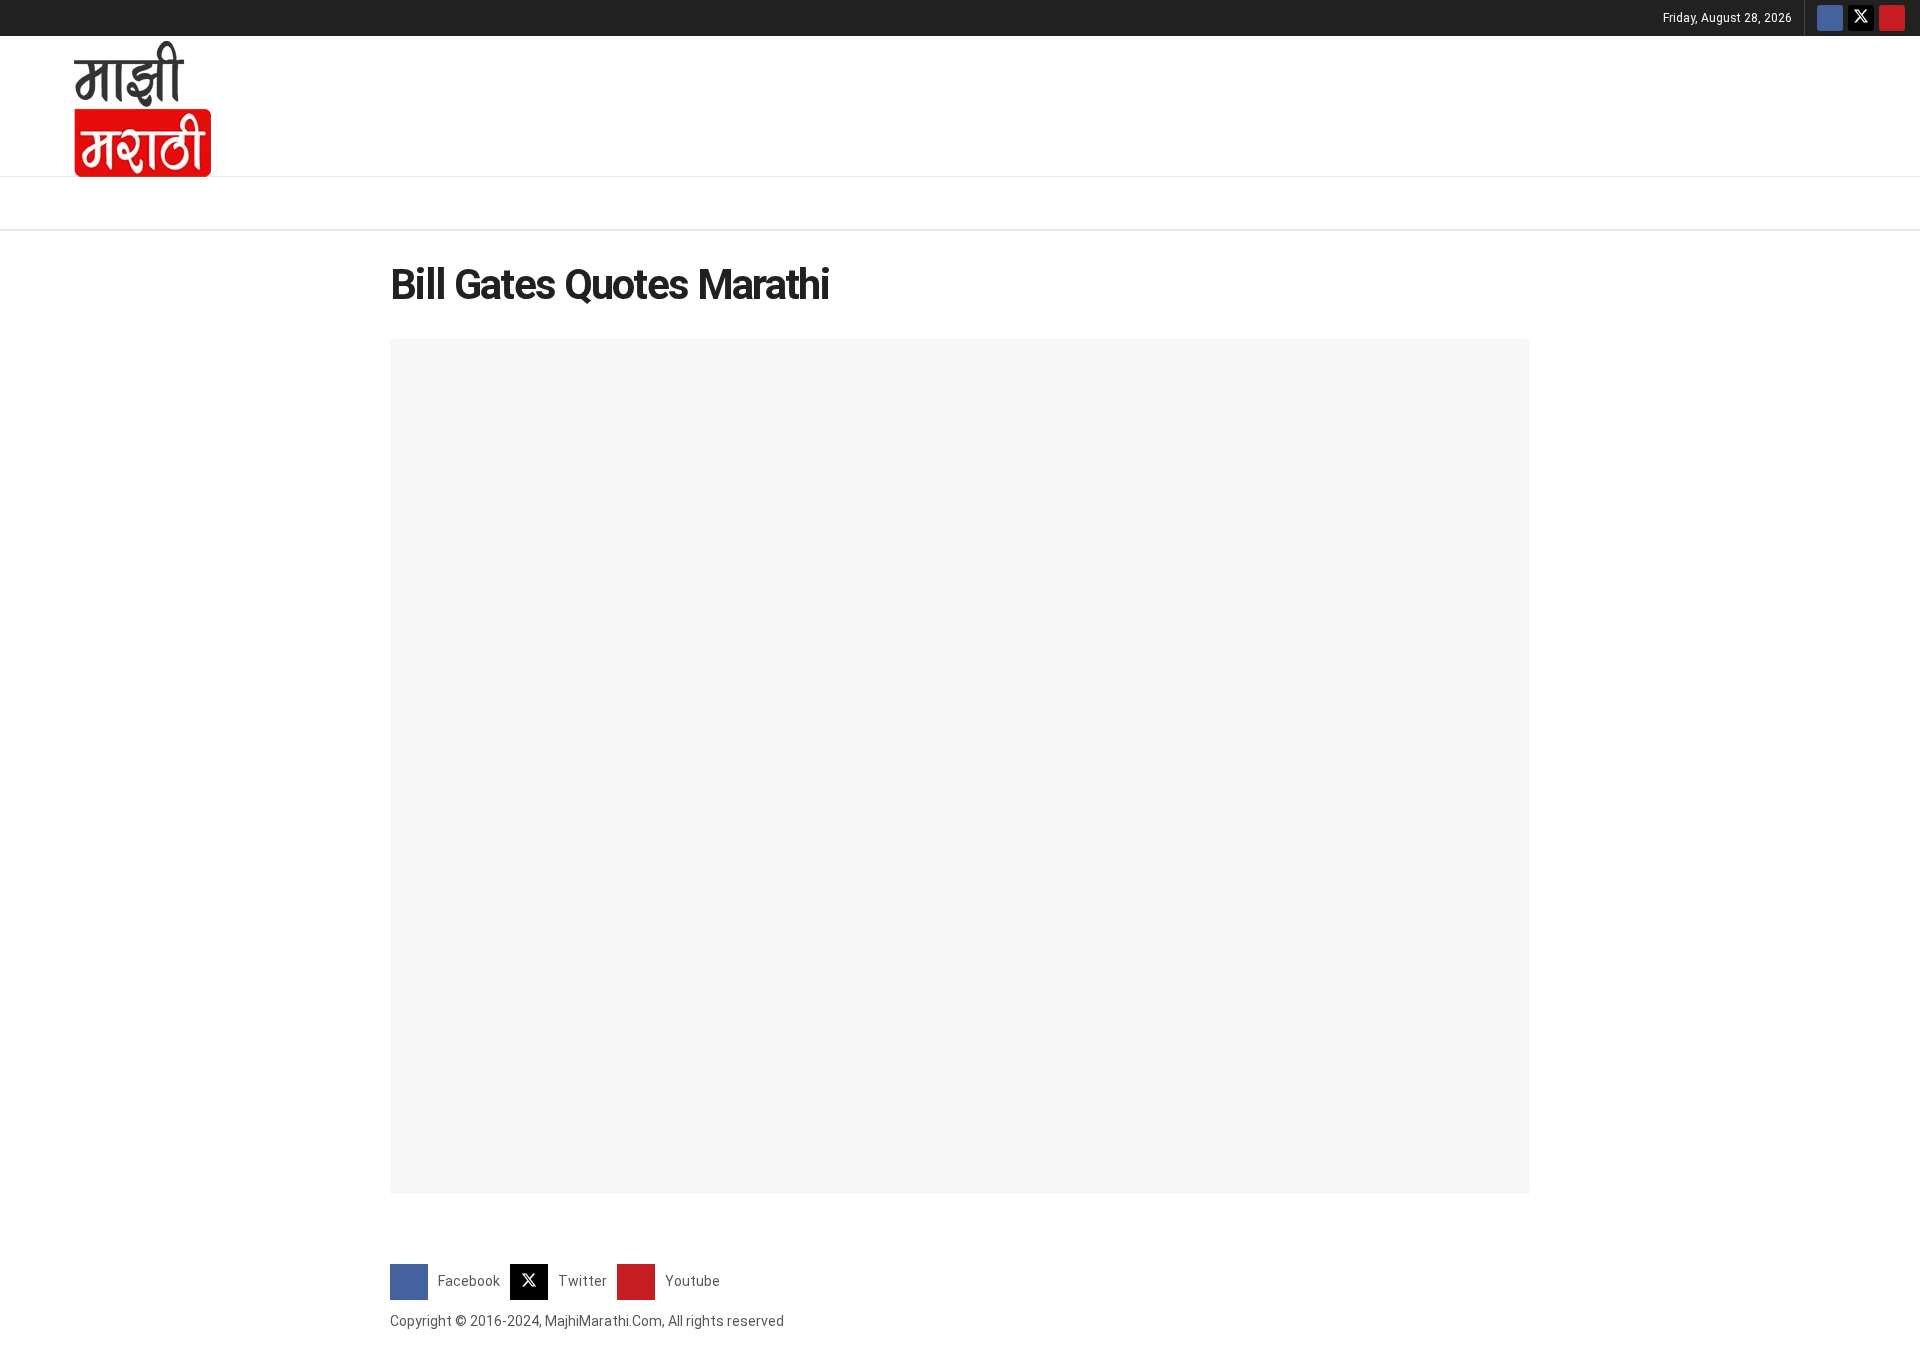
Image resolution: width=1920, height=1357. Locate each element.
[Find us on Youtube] (1892, 18)
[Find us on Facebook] (1830, 18)
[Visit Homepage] (116, 106)
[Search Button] (1897, 203)
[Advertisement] (1075, 103)
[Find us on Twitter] (1861, 18)
